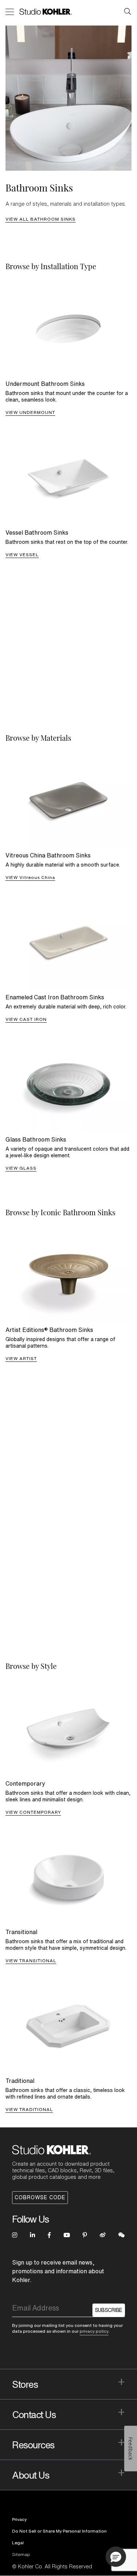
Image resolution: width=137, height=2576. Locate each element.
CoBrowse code (40, 2197)
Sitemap (21, 2554)
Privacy (19, 2519)
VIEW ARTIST (21, 1358)
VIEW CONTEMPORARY (33, 1812)
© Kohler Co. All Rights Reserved (52, 2567)
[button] (116, 2557)
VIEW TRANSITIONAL (31, 1961)
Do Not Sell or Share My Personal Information (59, 2531)
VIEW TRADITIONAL (29, 2109)
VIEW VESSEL (22, 555)
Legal (18, 2543)
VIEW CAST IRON (26, 1019)
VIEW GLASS (21, 1168)
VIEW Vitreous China (30, 877)
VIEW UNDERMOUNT (30, 412)
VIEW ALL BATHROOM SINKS (41, 219)
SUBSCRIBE (109, 2310)
